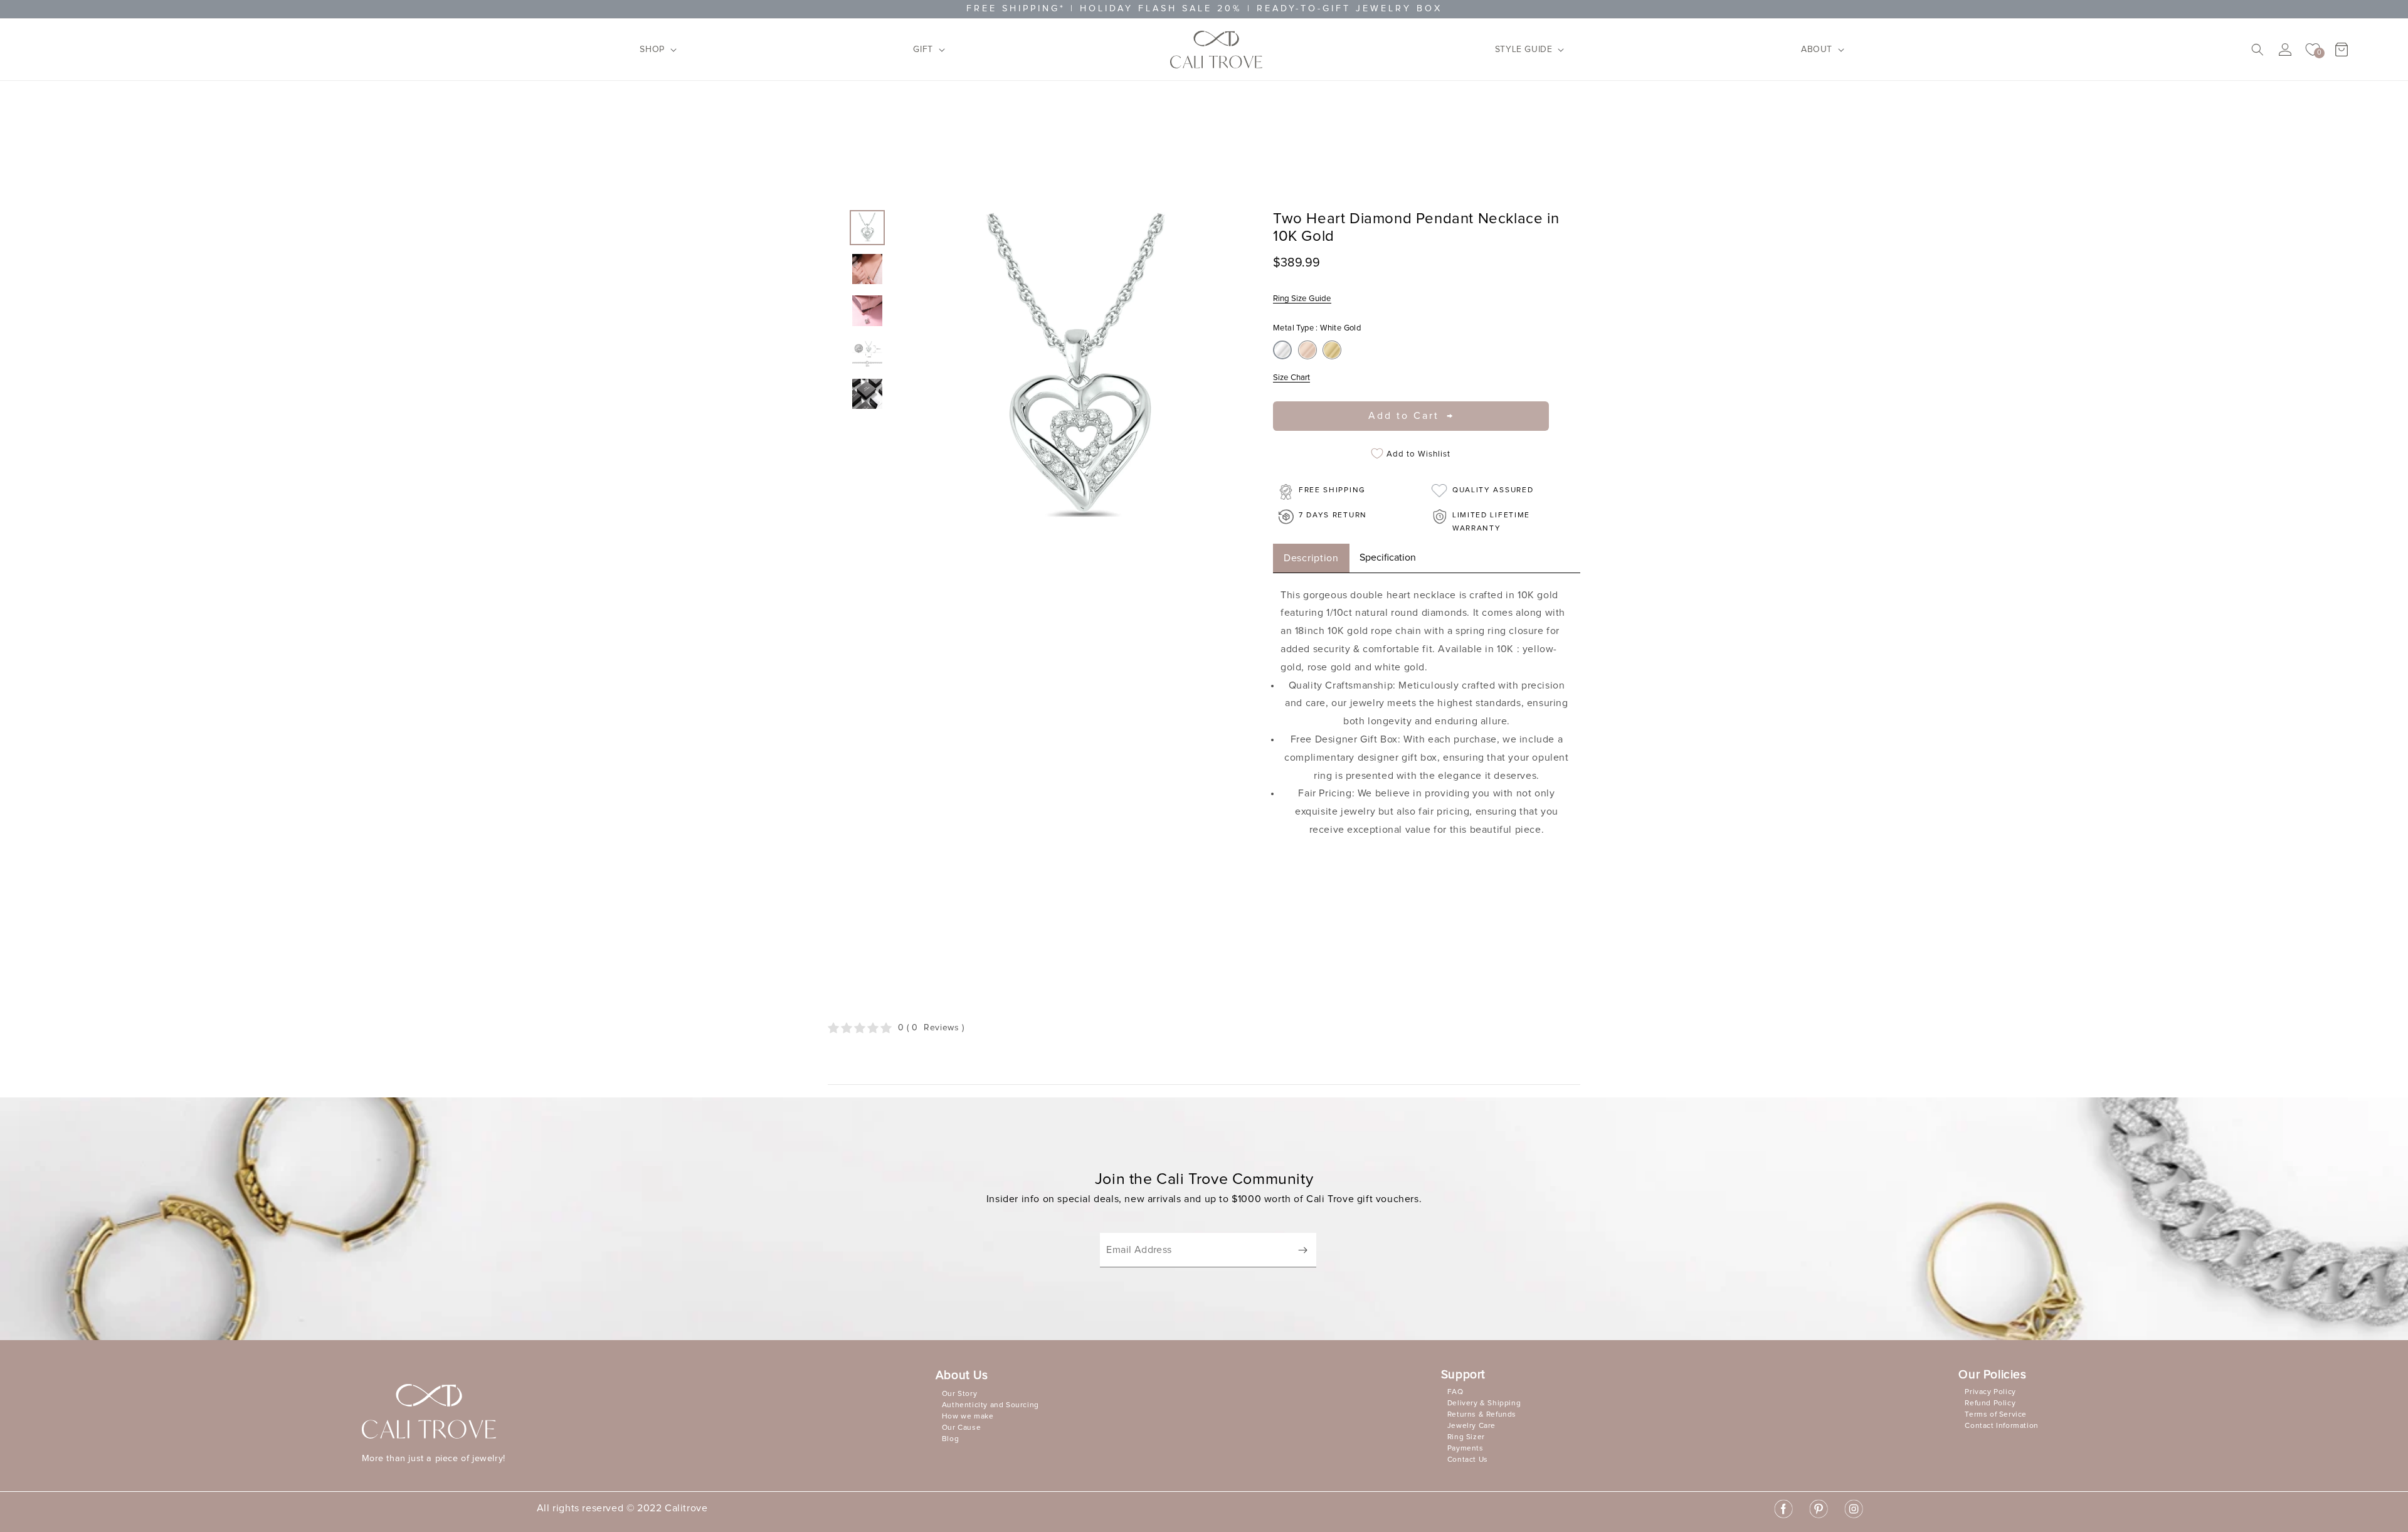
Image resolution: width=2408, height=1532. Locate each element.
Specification (1388, 557)
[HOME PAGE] (1216, 50)
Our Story (959, 1394)
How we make (968, 1417)
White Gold (1282, 350)
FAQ (1455, 1392)
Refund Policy (1990, 1403)
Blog (950, 1439)
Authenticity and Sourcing (990, 1405)
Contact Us (1468, 1460)
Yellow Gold (1332, 350)
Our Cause (961, 1428)
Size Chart (1291, 378)
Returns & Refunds (1482, 1415)
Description (1311, 558)
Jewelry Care (1471, 1426)
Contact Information (2001, 1426)
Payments (1465, 1449)
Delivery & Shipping (1484, 1403)
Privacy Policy (1990, 1392)
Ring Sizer (1466, 1437)
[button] (654, 50)
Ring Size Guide (1302, 298)
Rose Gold (1307, 350)
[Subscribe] (1302, 1250)
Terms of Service (1996, 1415)
